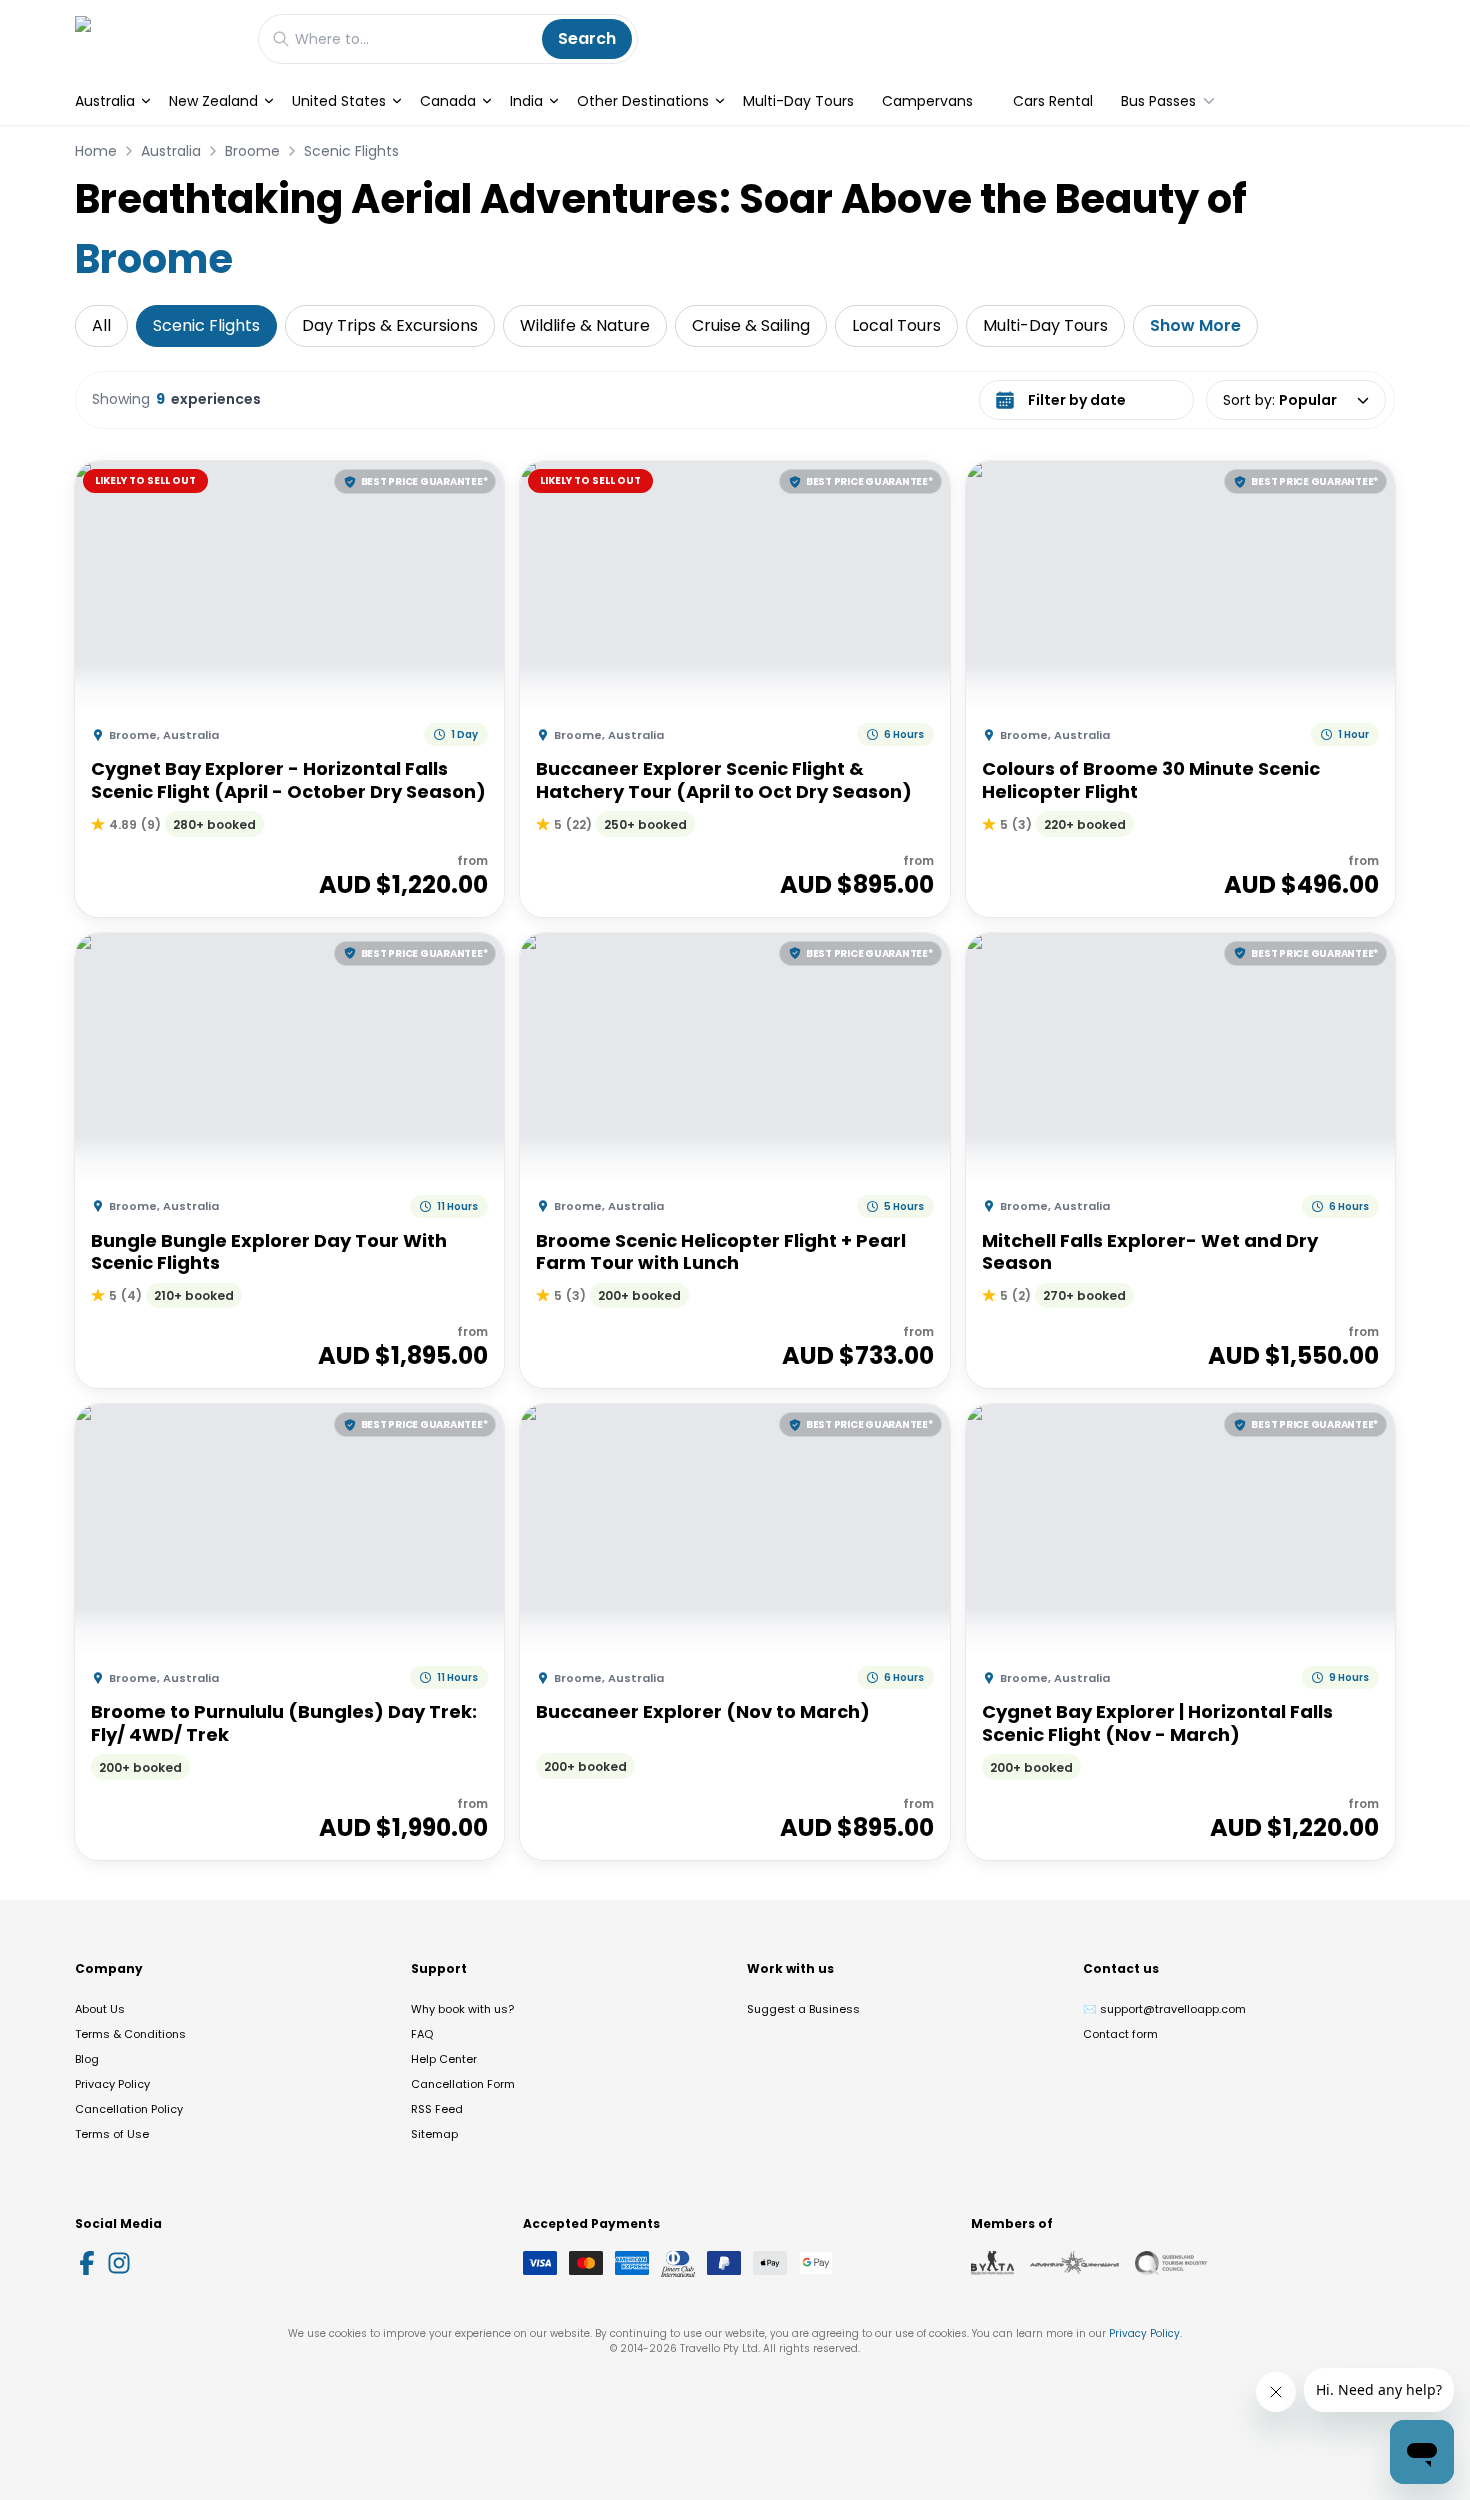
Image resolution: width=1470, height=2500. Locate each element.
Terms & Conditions (130, 2034)
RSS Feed (437, 2109)
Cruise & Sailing (751, 325)
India (526, 101)
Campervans (927, 101)
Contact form (1120, 2034)
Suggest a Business (803, 2009)
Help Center (444, 2059)
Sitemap (434, 2134)
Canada (448, 101)
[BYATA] (992, 2263)
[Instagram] (119, 2263)
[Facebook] (87, 2263)
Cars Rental (1053, 101)
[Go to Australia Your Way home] (156, 38)
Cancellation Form (463, 2084)
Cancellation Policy (129, 2109)
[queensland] (1171, 2263)
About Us (100, 2009)
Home (96, 151)
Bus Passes (1158, 101)
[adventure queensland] (1074, 2263)
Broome (252, 151)
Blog (87, 2059)
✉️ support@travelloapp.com (1164, 2009)
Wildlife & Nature (585, 325)
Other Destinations (643, 101)
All (101, 325)
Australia (105, 101)
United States (339, 101)
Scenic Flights (351, 151)
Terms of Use (112, 2134)
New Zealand (213, 101)
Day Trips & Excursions (390, 325)
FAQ (422, 2034)
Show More (1195, 325)
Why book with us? (462, 2009)
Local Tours (896, 325)
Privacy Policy (112, 2084)
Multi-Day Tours (798, 101)
